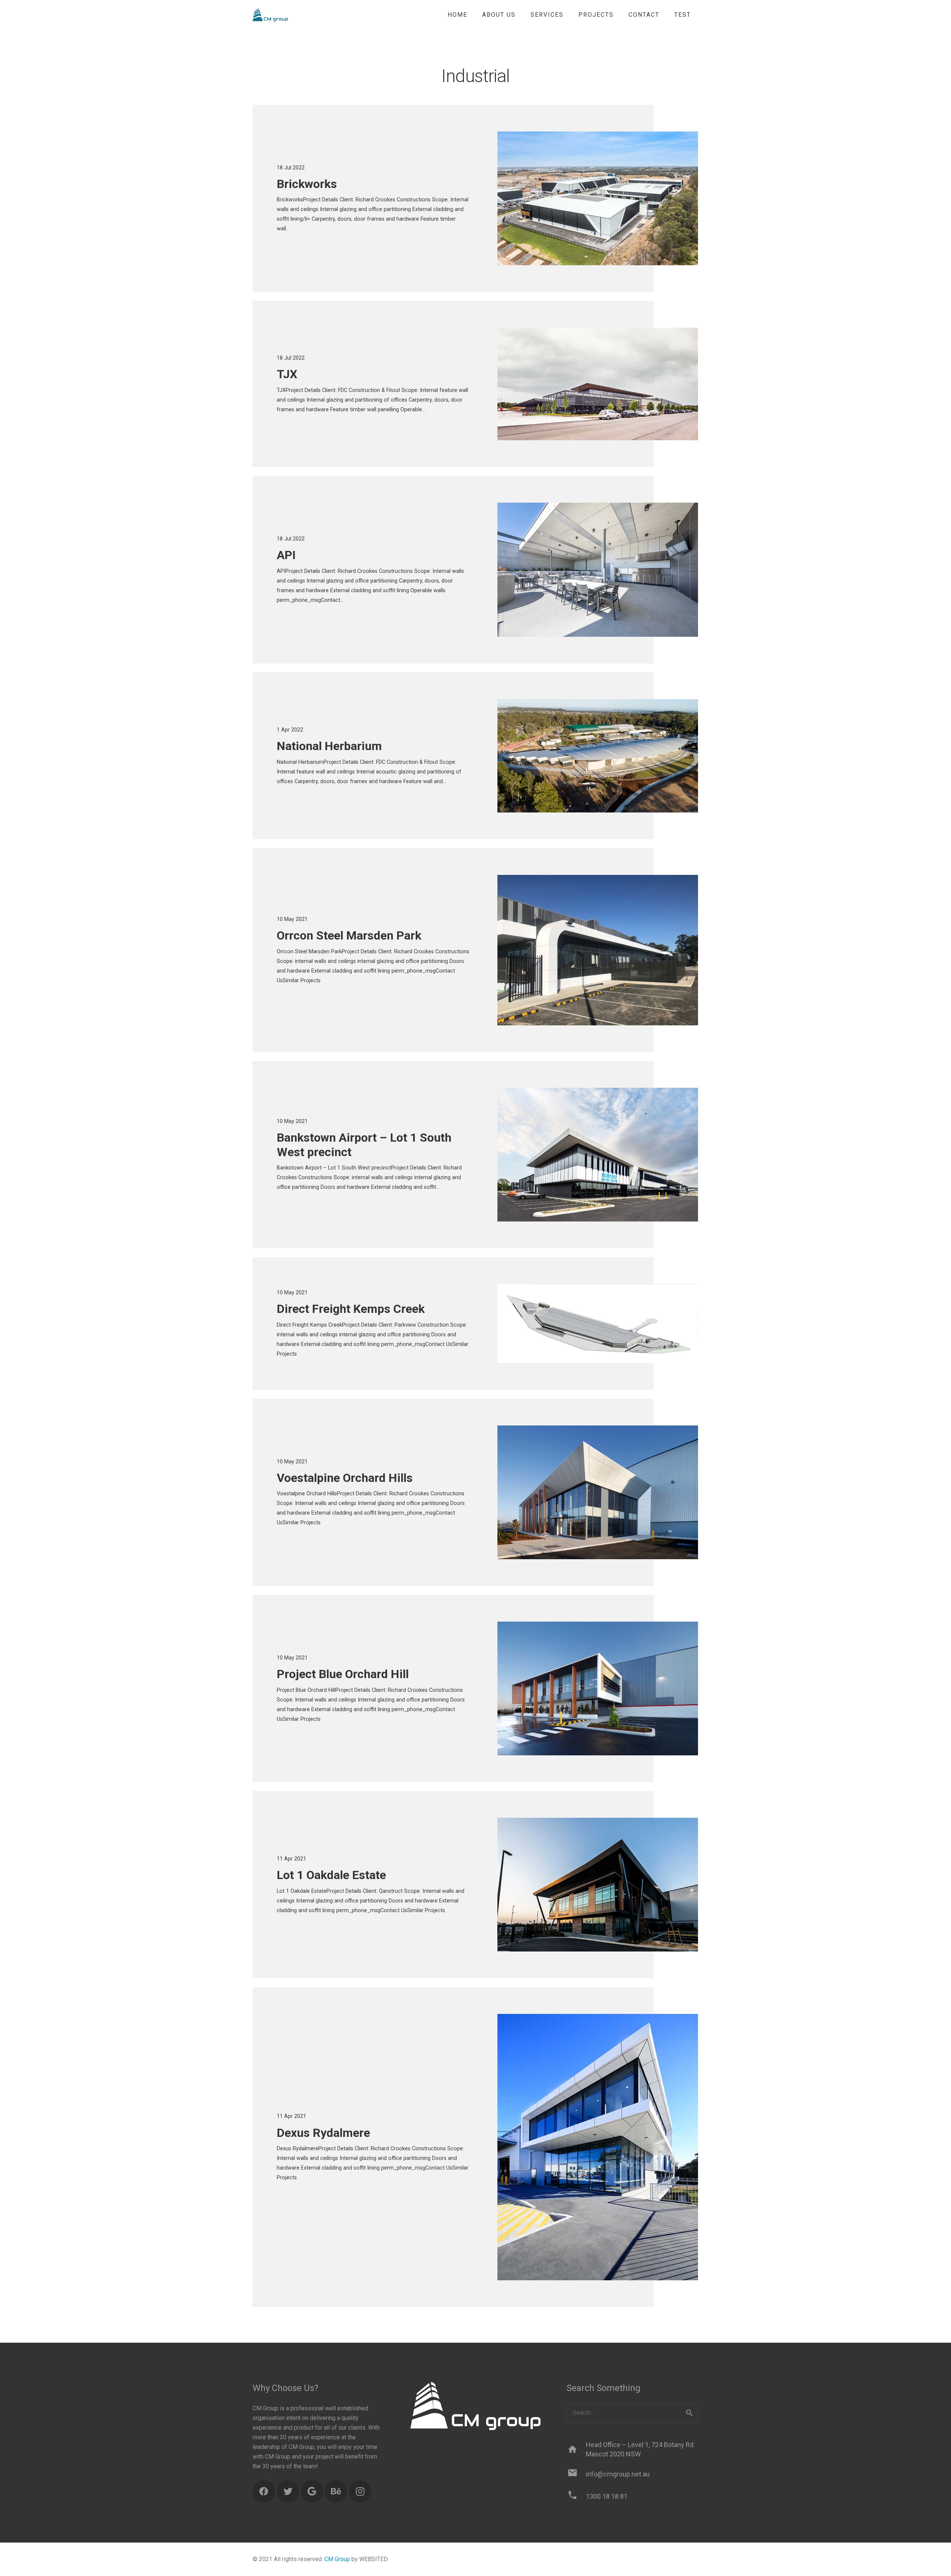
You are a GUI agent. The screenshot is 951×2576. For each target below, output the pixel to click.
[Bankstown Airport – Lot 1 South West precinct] (598, 1155)
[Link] (270, 15)
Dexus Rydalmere (323, 2133)
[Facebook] (264, 2491)
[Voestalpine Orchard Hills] (598, 1492)
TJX (287, 374)
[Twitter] (288, 2491)
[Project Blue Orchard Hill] (598, 1688)
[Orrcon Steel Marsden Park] (598, 950)
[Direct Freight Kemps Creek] (598, 1323)
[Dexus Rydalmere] (598, 2147)
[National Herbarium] (598, 756)
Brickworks (307, 184)
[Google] (312, 2491)
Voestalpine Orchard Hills (345, 1478)
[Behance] (336, 2491)
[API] (598, 570)
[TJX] (598, 384)
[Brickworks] (598, 198)
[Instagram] (360, 2491)
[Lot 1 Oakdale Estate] (598, 1885)
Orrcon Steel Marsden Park (349, 935)
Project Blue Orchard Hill (343, 1674)
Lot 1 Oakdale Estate (331, 1875)
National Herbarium (329, 746)
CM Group (337, 2559)
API (286, 555)
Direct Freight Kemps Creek (351, 1309)
